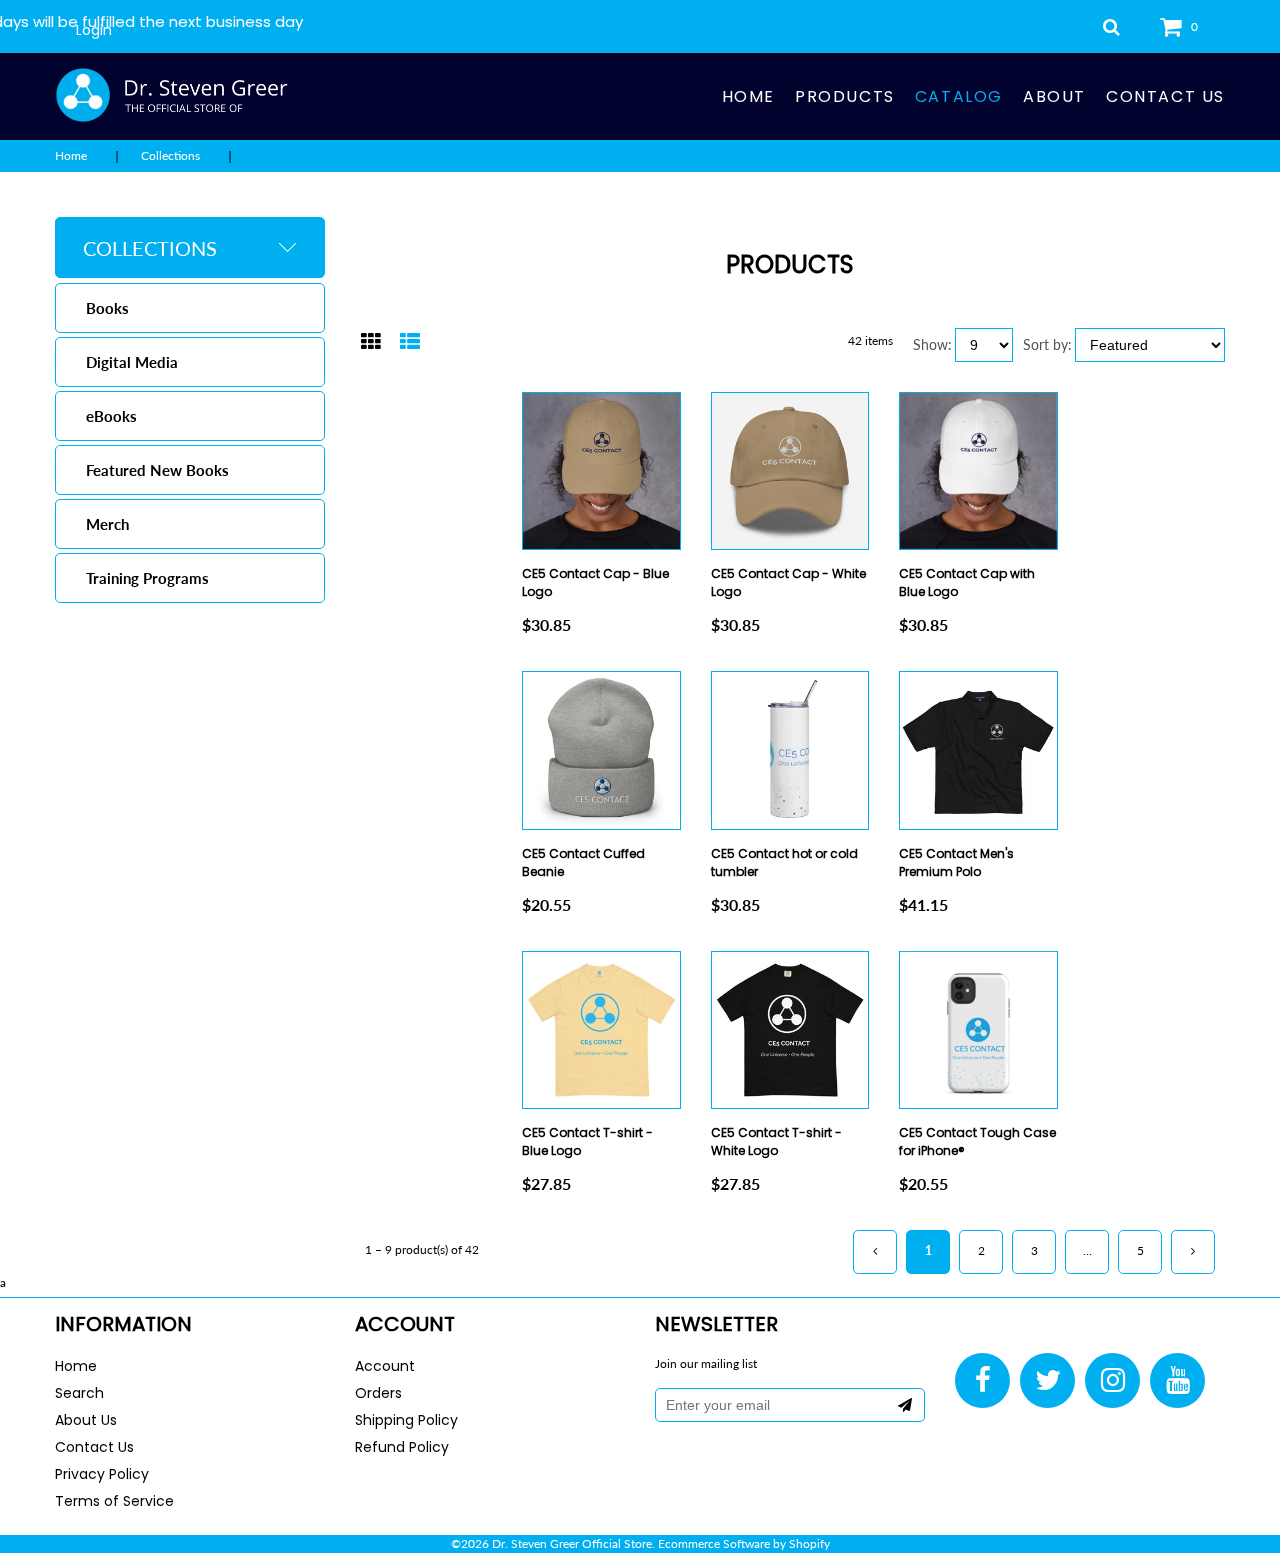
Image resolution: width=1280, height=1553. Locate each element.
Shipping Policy (406, 1420)
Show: (932, 344)
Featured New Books (157, 470)
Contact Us (1165, 96)
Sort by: (1047, 344)
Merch (107, 524)
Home (748, 96)
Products (845, 96)
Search (79, 1393)
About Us (86, 1420)
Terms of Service (114, 1501)
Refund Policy (402, 1447)
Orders (378, 1393)
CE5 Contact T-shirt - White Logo (776, 1141)
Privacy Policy (102, 1474)
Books (107, 308)
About (1054, 96)
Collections (170, 155)
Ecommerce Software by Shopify (744, 1543)
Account (385, 1366)
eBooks (111, 416)
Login (94, 30)
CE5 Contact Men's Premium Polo (956, 862)
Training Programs (147, 578)
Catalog (959, 96)
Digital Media (132, 362)
